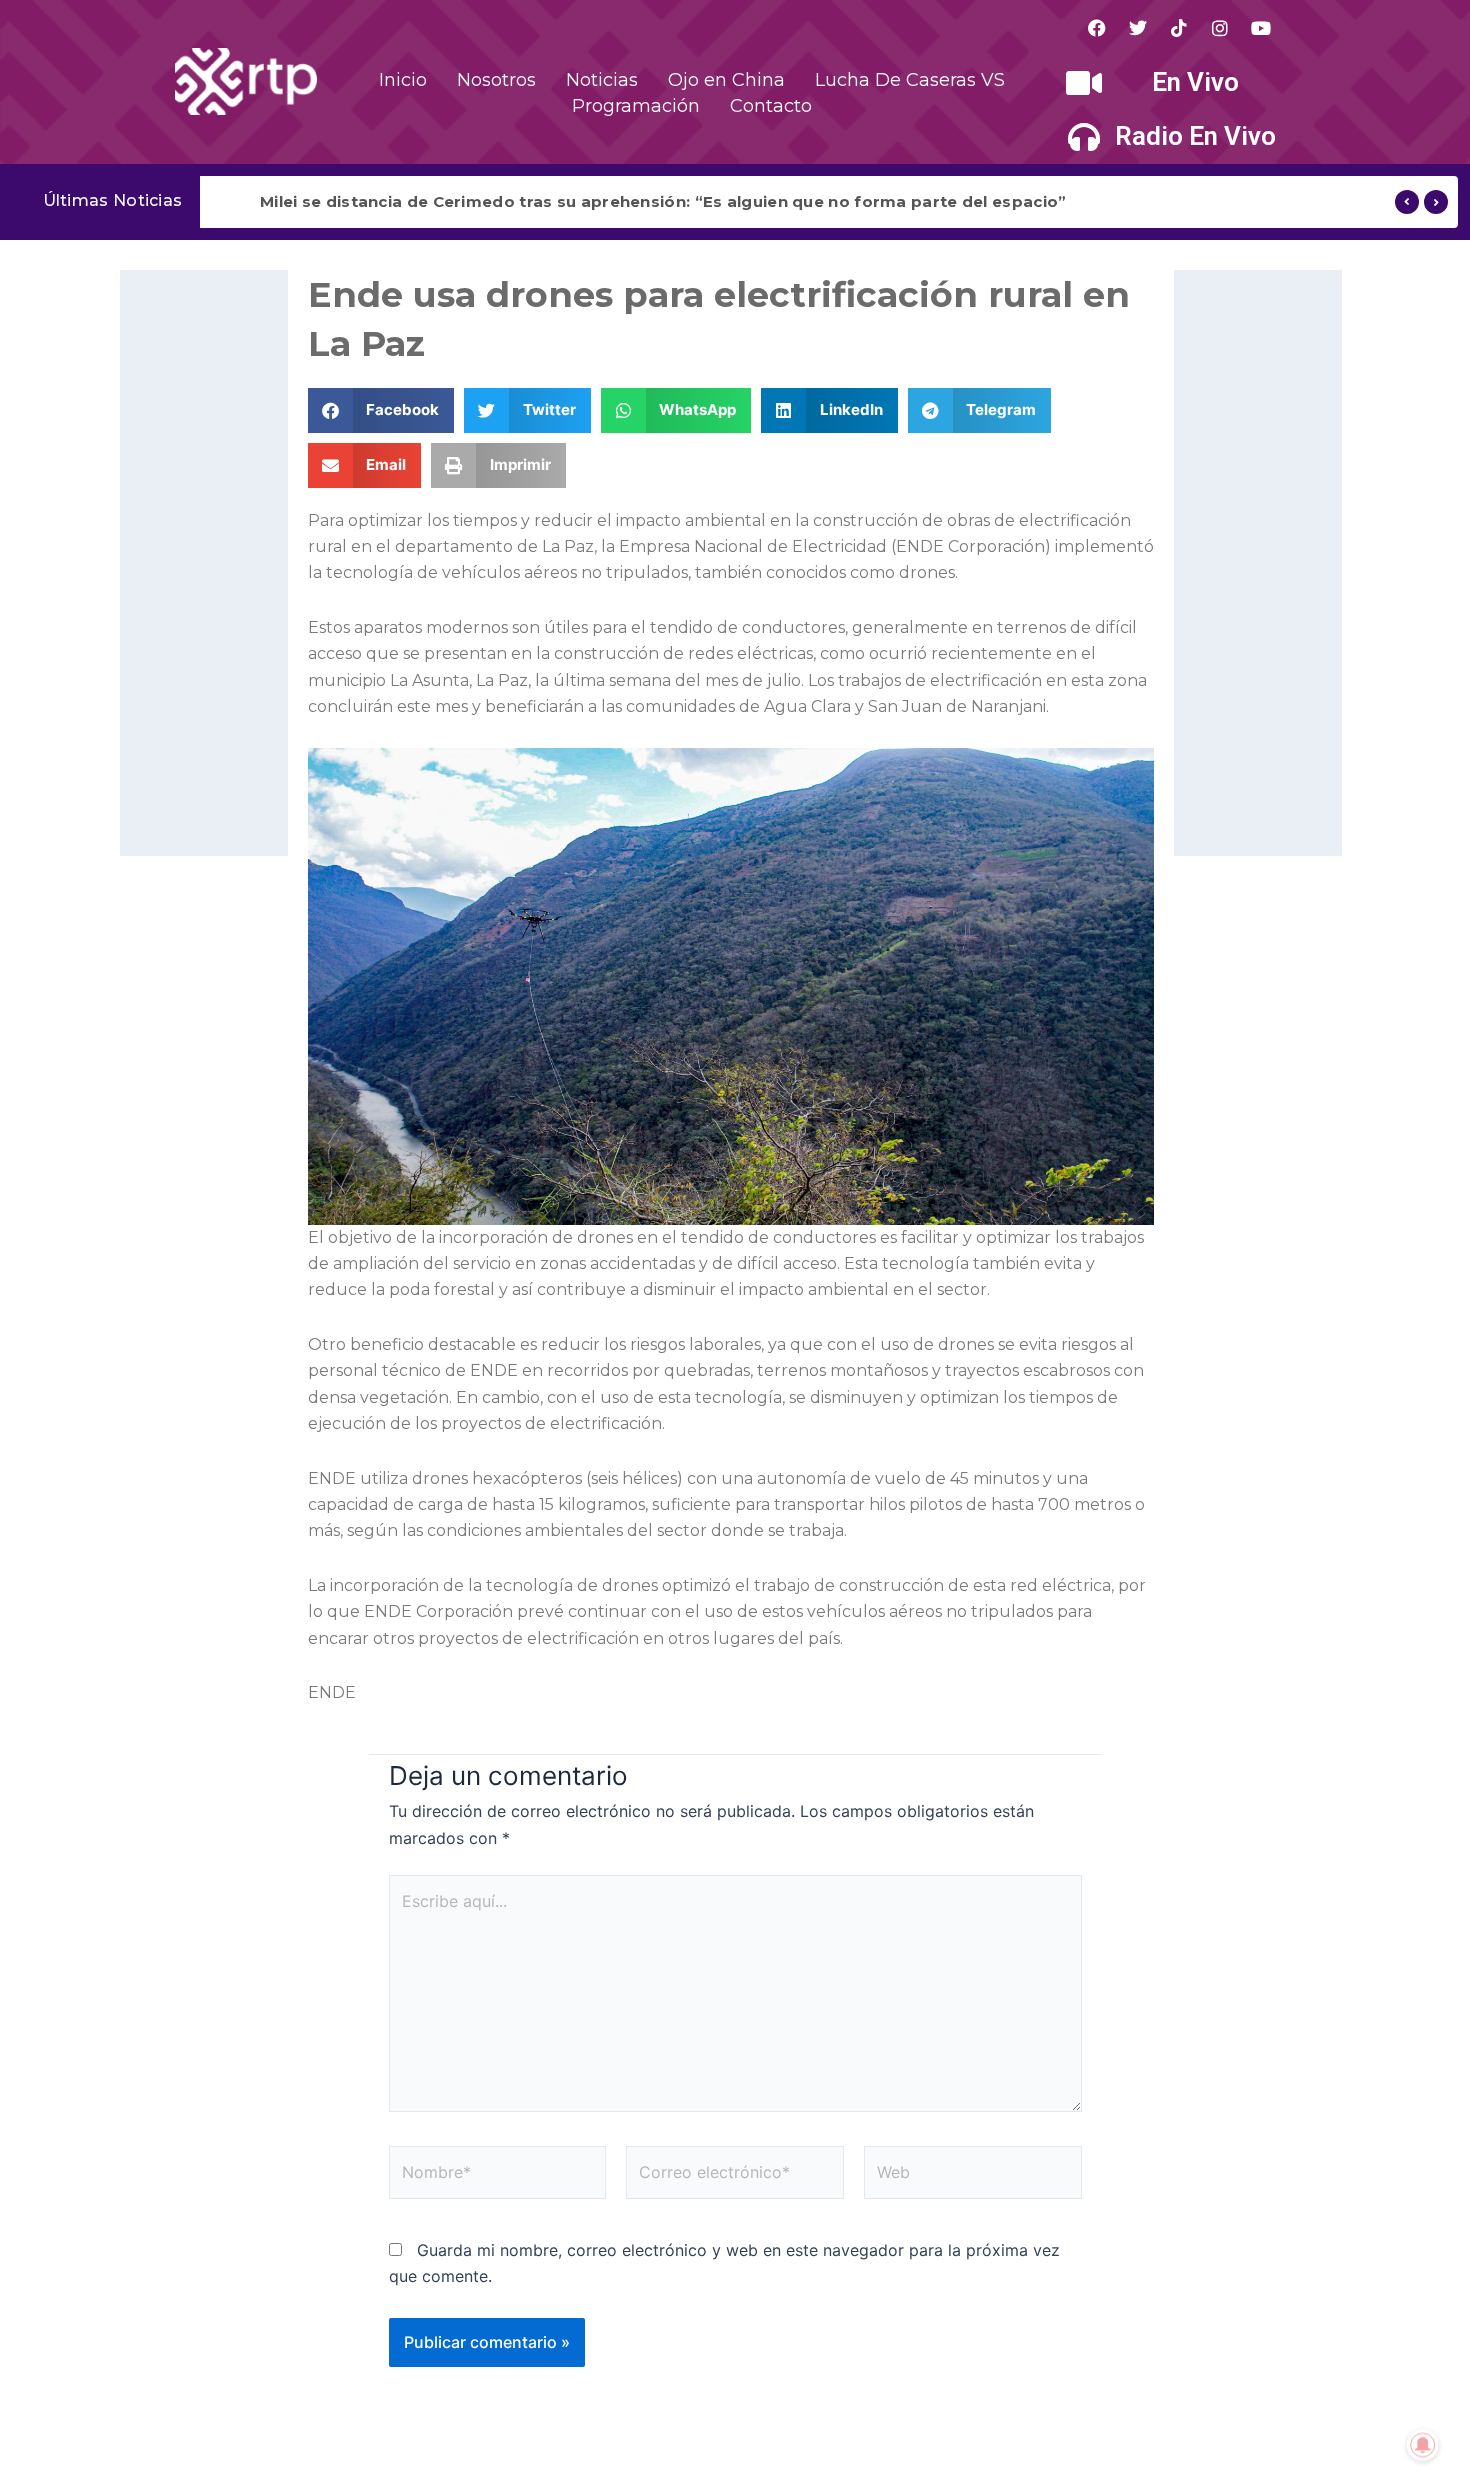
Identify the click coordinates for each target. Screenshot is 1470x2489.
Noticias (602, 80)
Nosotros (496, 80)
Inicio (403, 80)
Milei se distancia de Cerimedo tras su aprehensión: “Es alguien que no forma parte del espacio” (663, 201)
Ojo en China (726, 80)
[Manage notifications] (1423, 2445)
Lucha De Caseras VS (910, 80)
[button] (381, 410)
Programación (636, 106)
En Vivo (1195, 82)
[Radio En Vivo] (1084, 137)
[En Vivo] (1084, 83)
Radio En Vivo (1195, 136)
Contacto (771, 106)
